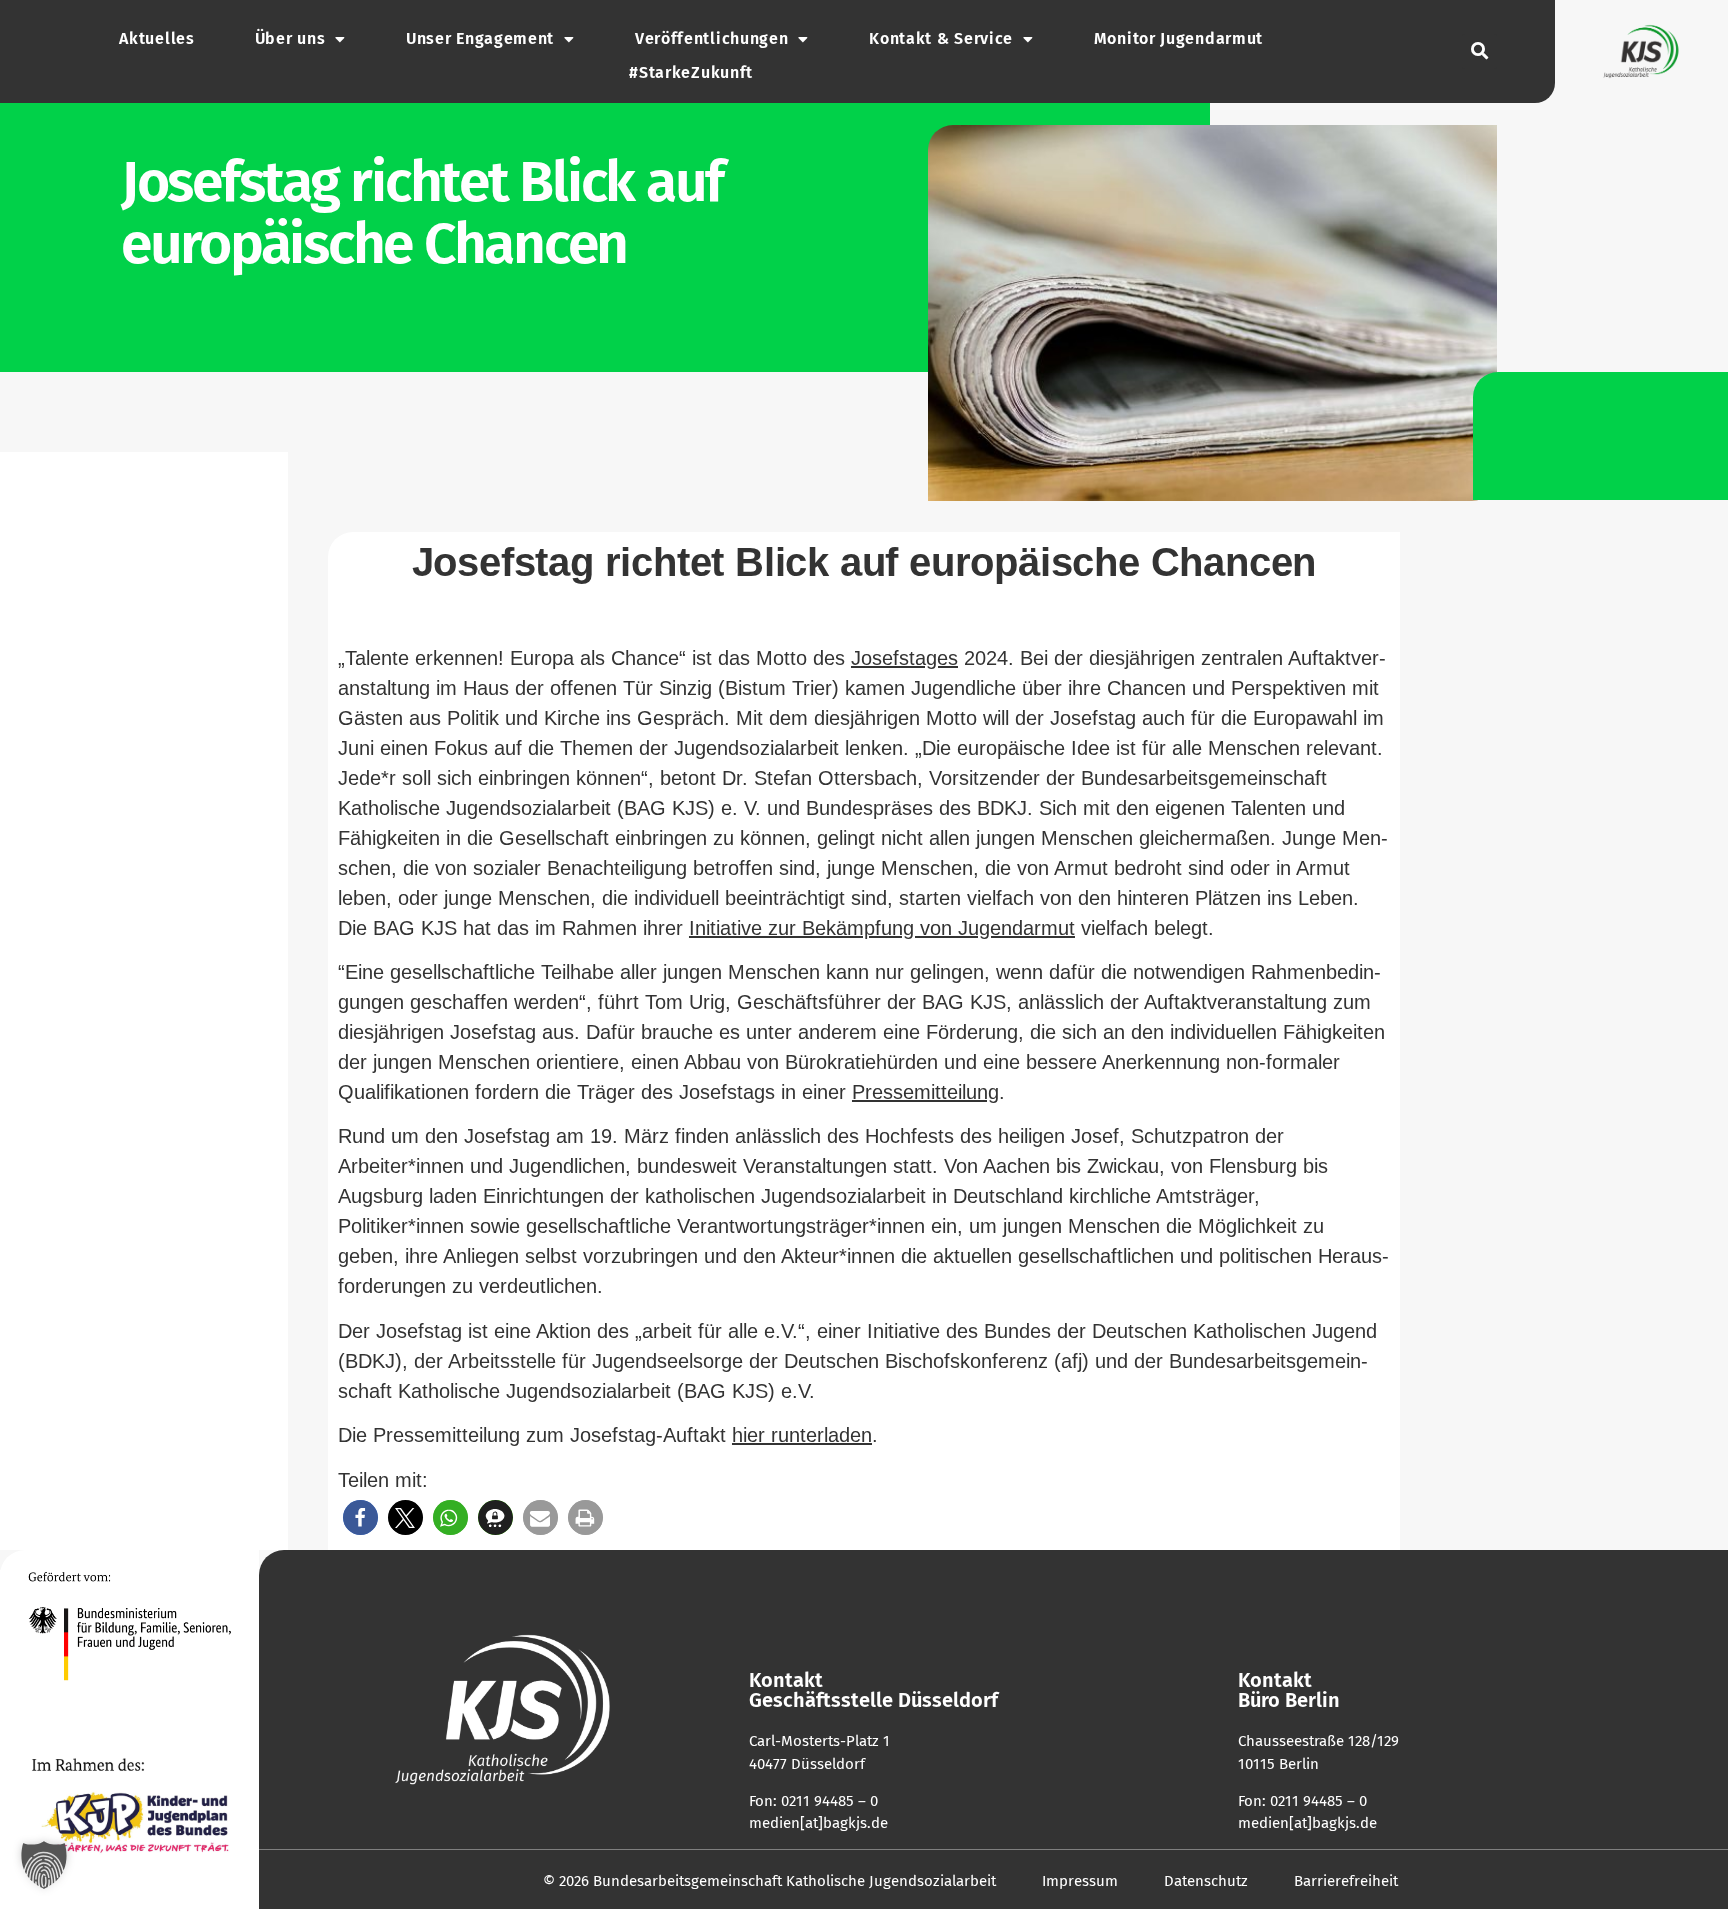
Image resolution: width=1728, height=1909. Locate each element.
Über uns (290, 38)
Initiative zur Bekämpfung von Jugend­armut (882, 928)
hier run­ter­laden (802, 1435)
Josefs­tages (904, 658)
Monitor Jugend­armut (1178, 38)
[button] (1479, 51)
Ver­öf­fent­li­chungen (712, 38)
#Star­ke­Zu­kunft (691, 72)
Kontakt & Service (941, 38)
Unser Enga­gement (480, 38)
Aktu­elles (156, 38)
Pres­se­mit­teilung (925, 1092)
